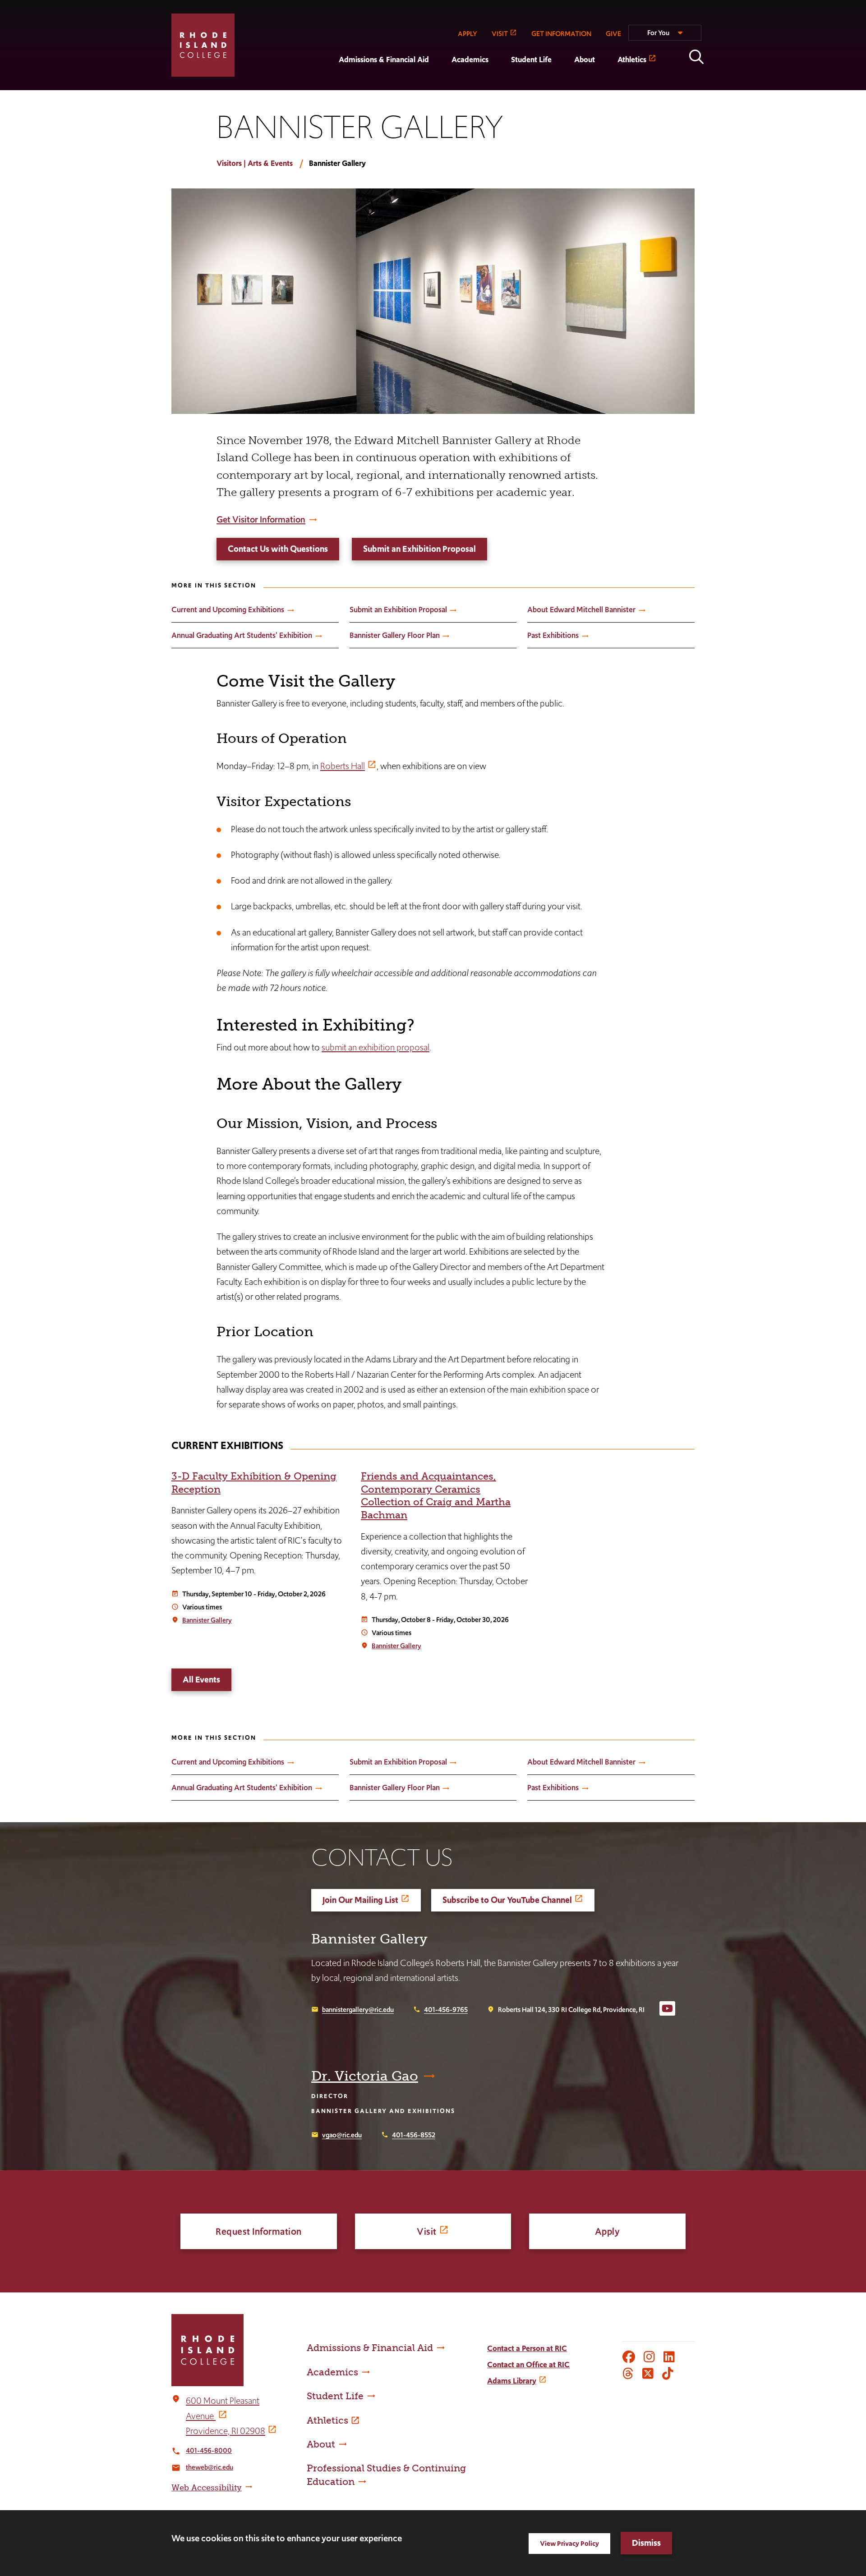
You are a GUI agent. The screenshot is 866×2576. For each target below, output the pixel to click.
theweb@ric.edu (210, 2467)
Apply (608, 2231)
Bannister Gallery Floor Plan (395, 635)
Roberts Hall (343, 766)
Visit (427, 2231)
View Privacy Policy (569, 2543)
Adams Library (512, 2381)
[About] (563, 84)
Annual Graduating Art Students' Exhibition (242, 635)
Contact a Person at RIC (527, 2348)
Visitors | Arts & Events (255, 163)
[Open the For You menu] (665, 37)
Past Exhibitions (553, 635)
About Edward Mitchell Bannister (581, 610)
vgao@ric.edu (342, 2135)
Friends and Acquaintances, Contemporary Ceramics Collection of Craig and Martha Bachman (436, 1496)
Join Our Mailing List (360, 1900)
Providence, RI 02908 (226, 2431)
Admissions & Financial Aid (384, 60)
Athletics (632, 60)
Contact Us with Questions (278, 549)
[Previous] (821, 1581)
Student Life (531, 60)
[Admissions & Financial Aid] (327, 84)
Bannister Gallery (207, 1620)
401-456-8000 (209, 2450)
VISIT (500, 34)
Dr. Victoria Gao (365, 2076)
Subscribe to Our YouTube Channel (507, 1900)
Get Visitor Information (261, 519)
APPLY (468, 34)
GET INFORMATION (561, 34)
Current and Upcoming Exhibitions (228, 610)
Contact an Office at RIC (528, 2365)
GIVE (613, 34)
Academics (470, 60)
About (585, 60)
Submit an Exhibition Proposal (419, 549)
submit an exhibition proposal (375, 1047)
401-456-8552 (414, 2135)
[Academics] (440, 84)
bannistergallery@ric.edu (358, 2010)
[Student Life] (500, 84)
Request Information (259, 2231)
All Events (201, 1680)
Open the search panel (696, 57)
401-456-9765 (446, 2010)
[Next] (821, 1542)
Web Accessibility (207, 2488)
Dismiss (646, 2543)
